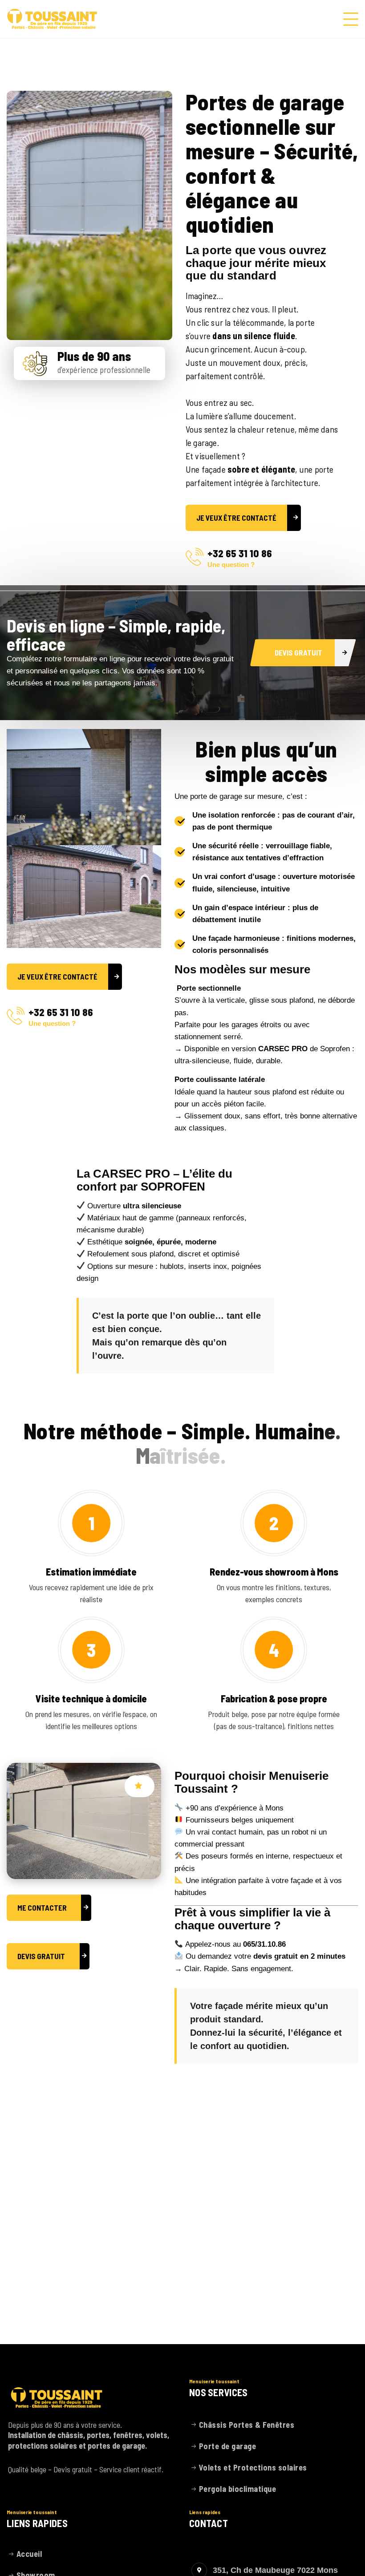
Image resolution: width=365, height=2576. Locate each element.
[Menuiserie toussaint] (52, 19)
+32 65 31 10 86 (240, 553)
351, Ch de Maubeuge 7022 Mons (275, 2570)
